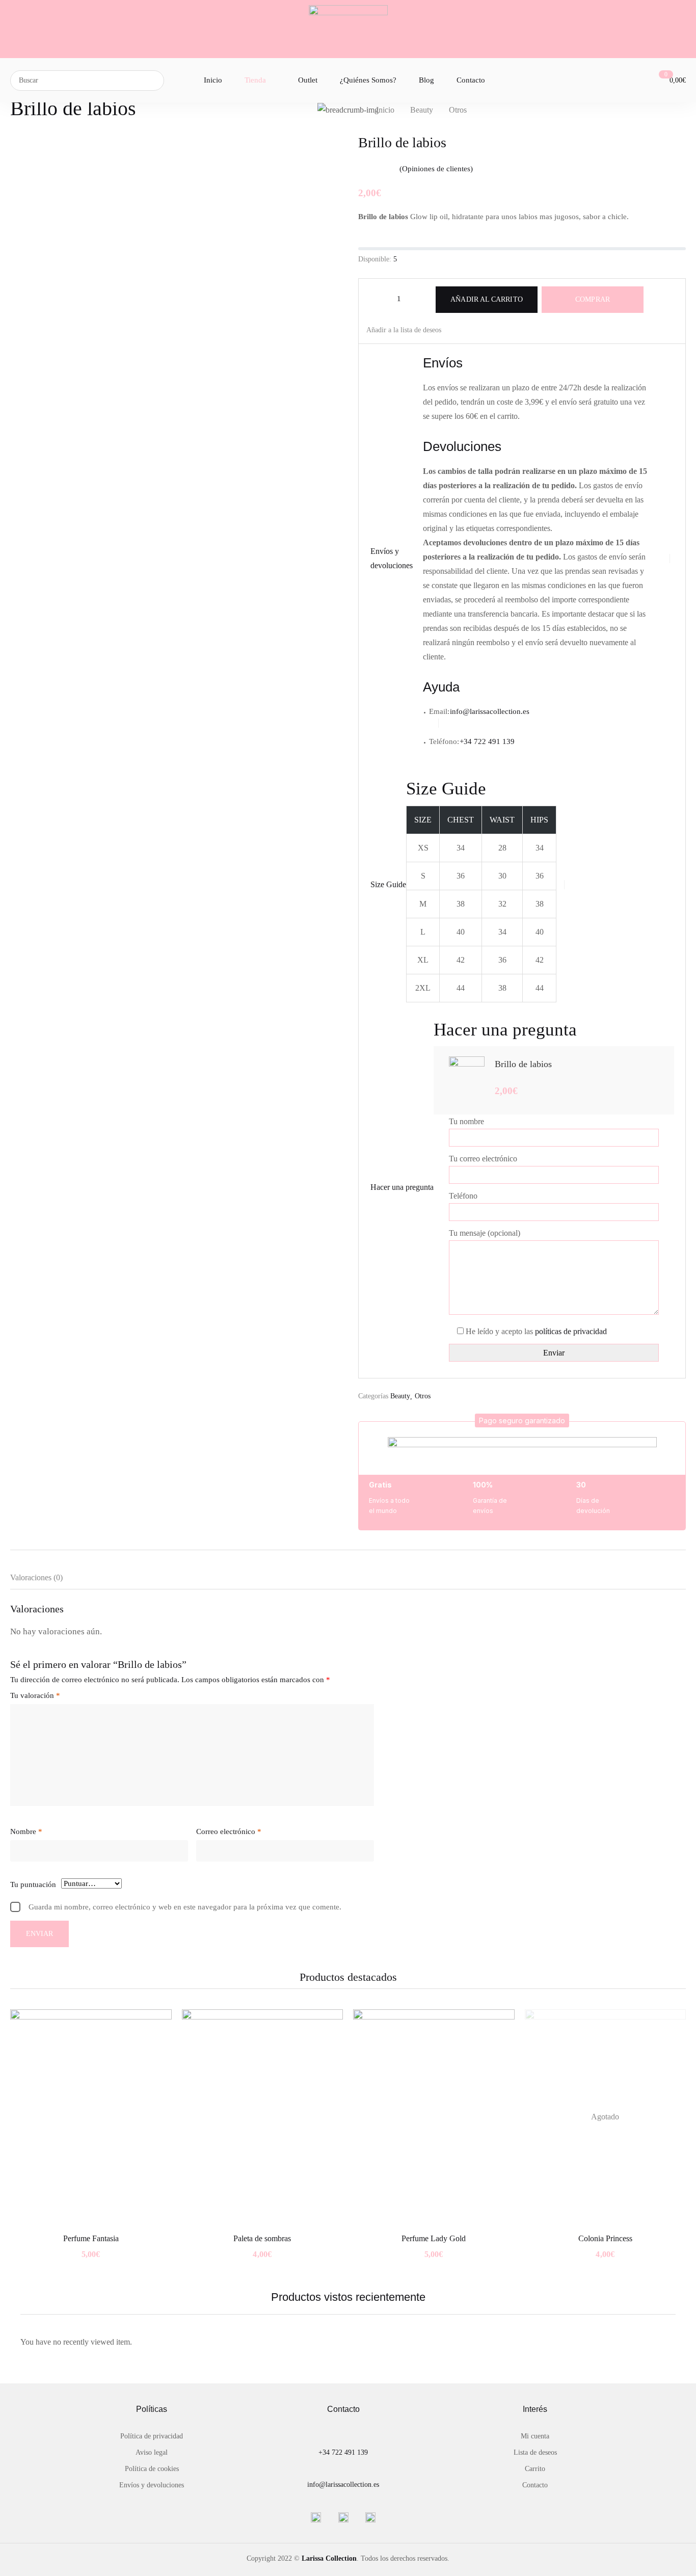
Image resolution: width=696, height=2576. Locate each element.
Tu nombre (466, 1121)
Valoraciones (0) (36, 1577)
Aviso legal (152, 2452)
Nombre (26, 1831)
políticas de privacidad (571, 1331)
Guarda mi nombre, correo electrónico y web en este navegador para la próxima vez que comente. (185, 1907)
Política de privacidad (152, 2436)
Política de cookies (152, 2469)
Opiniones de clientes (436, 169)
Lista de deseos (535, 2452)
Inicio (385, 110)
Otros (458, 110)
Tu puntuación (33, 1884)
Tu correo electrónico (483, 1159)
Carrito (535, 2469)
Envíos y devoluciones (152, 2485)
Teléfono (463, 1196)
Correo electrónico (229, 1831)
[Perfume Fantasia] (91, 2117)
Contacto (535, 2485)
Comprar (593, 299)
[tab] (47, 1580)
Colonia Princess (605, 2238)
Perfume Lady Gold (434, 2238)
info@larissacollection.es (490, 711)
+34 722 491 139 (343, 2452)
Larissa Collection (329, 2558)
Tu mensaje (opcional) (485, 1233)
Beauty (422, 110)
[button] (522, 1420)
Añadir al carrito (486, 299)
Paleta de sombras (262, 2238)
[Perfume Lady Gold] (434, 2117)
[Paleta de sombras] (263, 2117)
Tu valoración (35, 1695)
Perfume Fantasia (91, 2238)
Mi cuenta (535, 2436)
